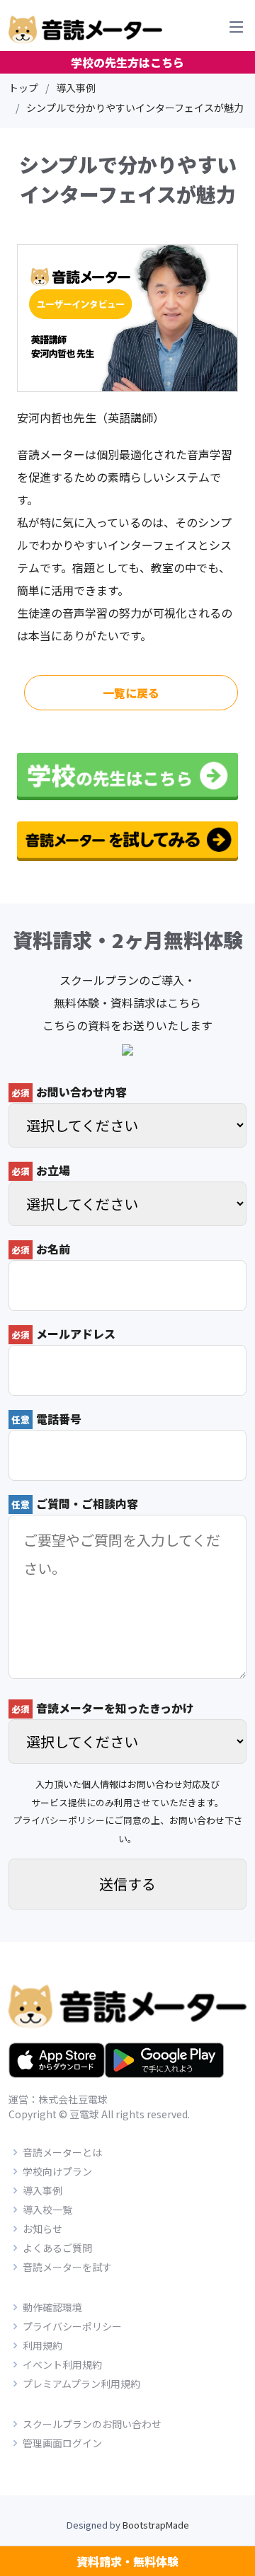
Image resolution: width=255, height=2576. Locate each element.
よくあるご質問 (57, 2248)
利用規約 (42, 2345)
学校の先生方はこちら (127, 62)
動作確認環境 (52, 2307)
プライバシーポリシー (59, 1820)
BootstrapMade (156, 2525)
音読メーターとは (62, 2152)
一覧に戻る (131, 693)
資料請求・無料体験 (127, 2561)
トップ (23, 88)
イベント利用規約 (62, 2364)
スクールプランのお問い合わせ (92, 2424)
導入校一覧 (47, 2210)
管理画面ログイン (62, 2443)
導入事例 (76, 88)
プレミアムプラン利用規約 (81, 2384)
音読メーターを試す (67, 2267)
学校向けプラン (57, 2171)
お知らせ (42, 2229)
